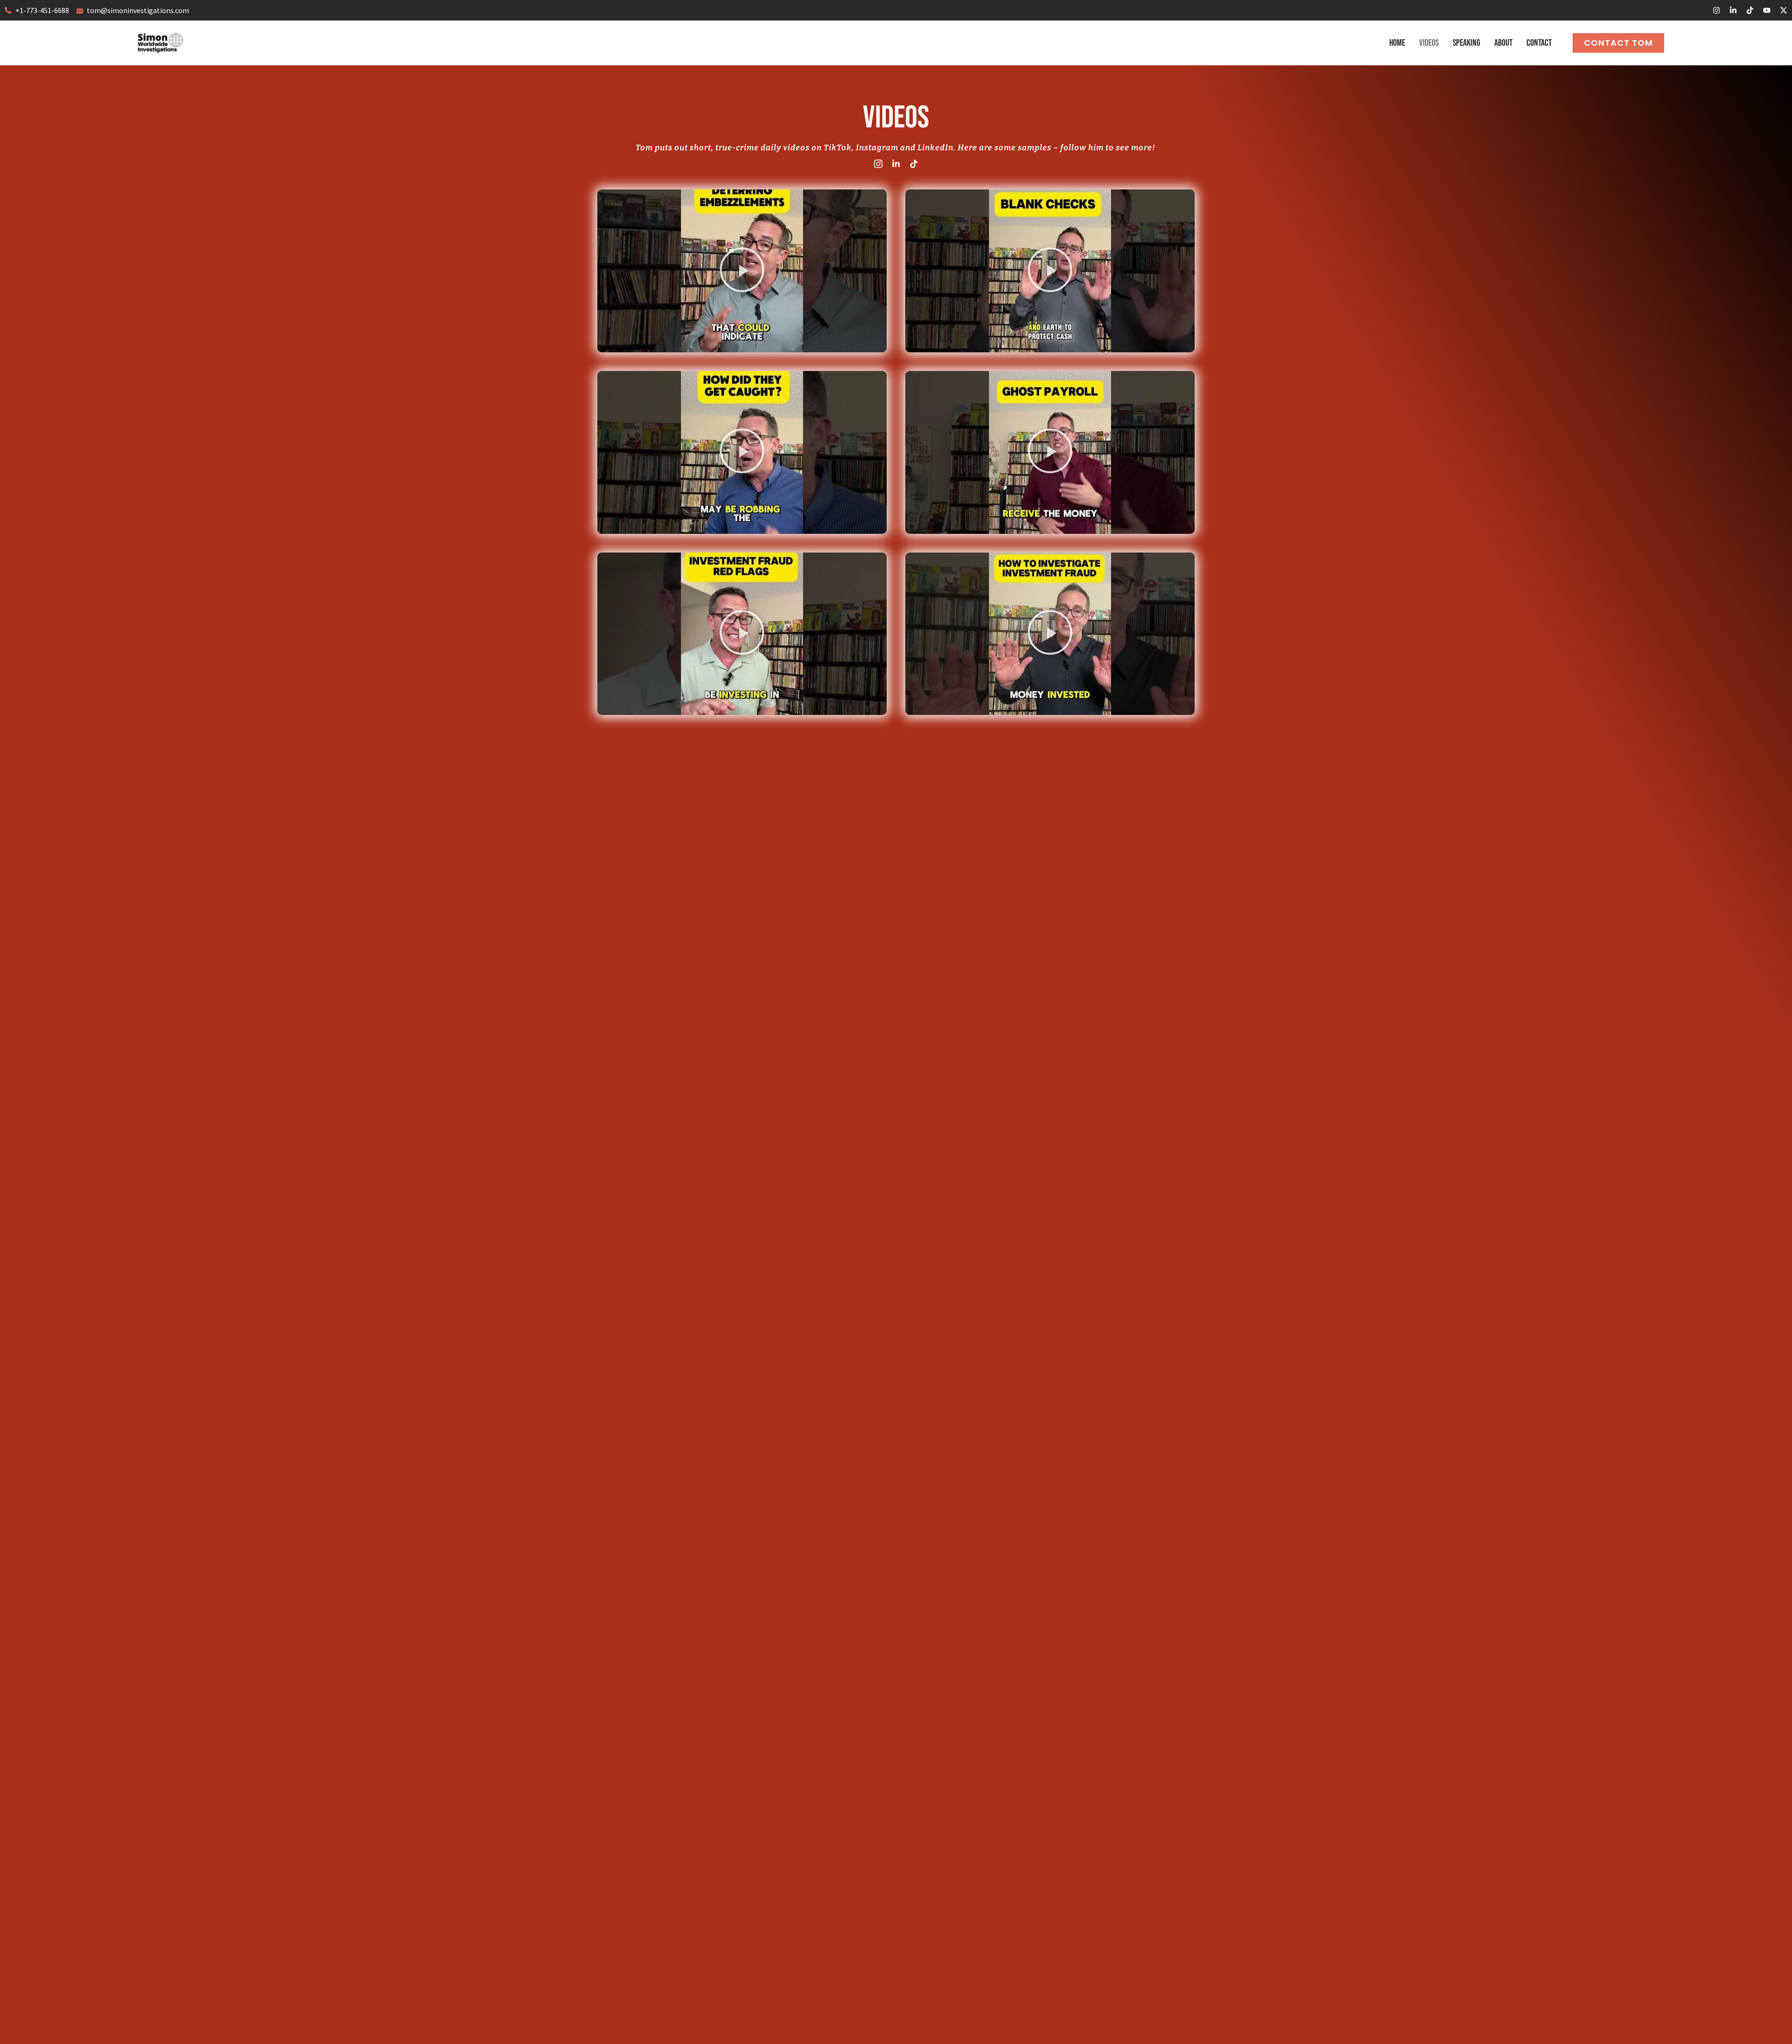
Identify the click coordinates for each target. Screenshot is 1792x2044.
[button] (742, 271)
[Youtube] (1767, 10)
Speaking (1466, 43)
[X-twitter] (1784, 10)
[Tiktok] (1750, 10)
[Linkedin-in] (1733, 10)
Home (1397, 43)
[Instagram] (1716, 10)
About (1503, 43)
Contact (1539, 43)
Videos (1429, 43)
